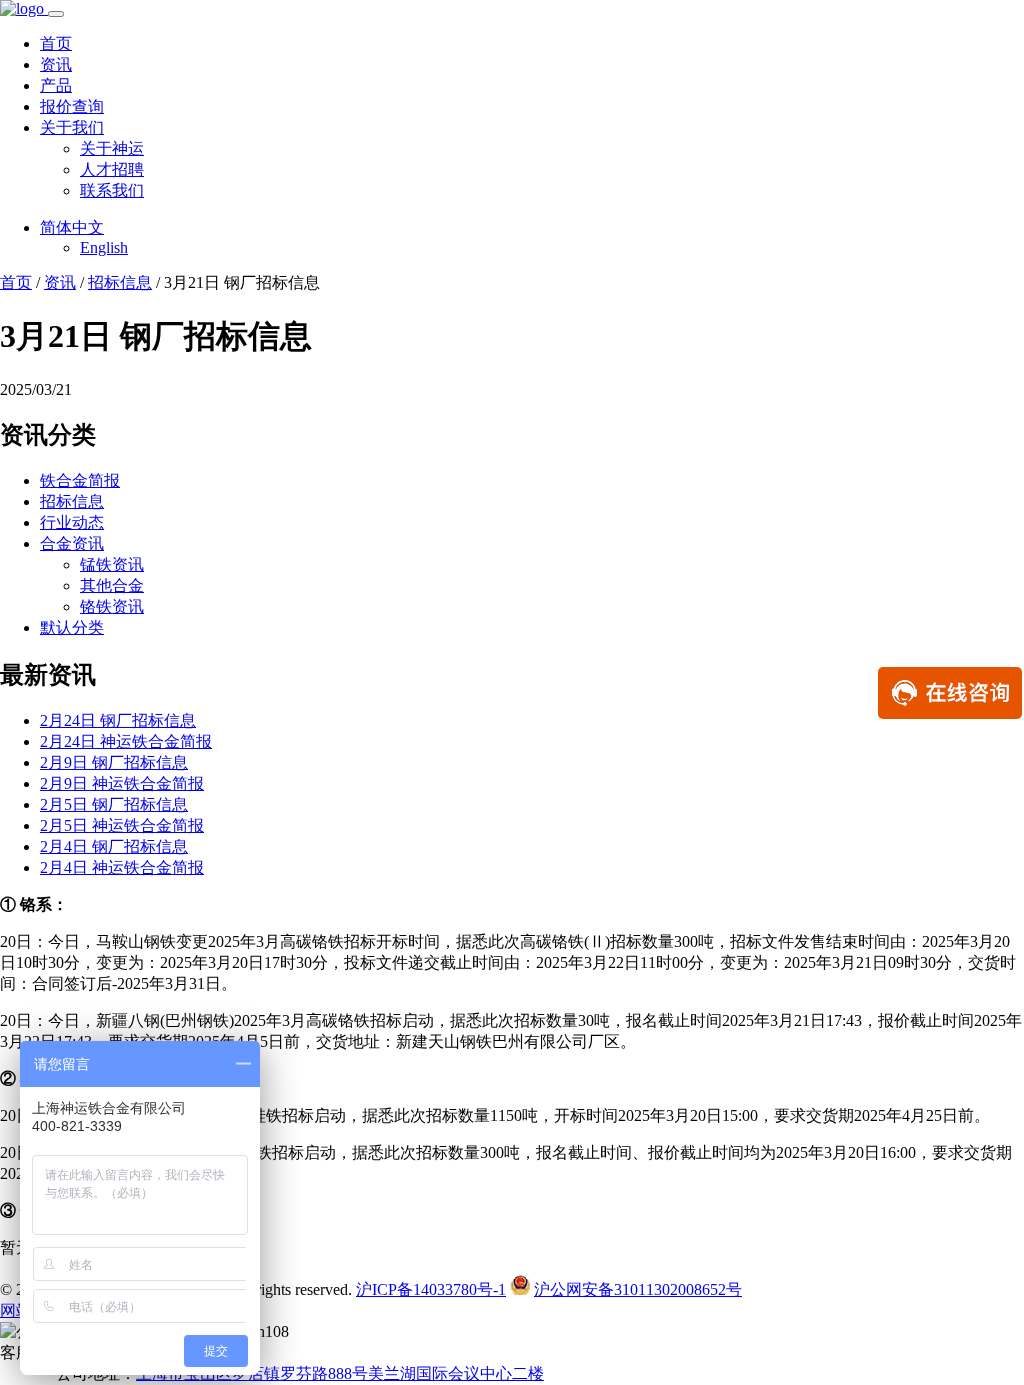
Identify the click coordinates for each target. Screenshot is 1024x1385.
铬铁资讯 (112, 606)
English (104, 247)
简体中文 (72, 227)
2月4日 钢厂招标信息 (114, 846)
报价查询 (72, 106)
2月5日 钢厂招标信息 (114, 804)
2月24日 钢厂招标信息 (118, 720)
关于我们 (72, 127)
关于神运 (112, 148)
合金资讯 (72, 543)
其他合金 (112, 585)
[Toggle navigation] (56, 14)
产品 (56, 85)
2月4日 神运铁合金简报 (122, 867)
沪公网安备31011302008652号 (638, 1289)
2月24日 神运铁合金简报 (126, 741)
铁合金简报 (80, 480)
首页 (56, 43)
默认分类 (72, 627)
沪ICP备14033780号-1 (431, 1289)
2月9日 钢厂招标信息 (114, 762)
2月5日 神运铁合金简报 (122, 825)
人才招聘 (112, 169)
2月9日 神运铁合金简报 (122, 783)
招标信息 (120, 282)
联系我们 (112, 190)
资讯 (56, 64)
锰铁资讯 (112, 564)
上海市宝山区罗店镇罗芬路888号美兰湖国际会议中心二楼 (340, 1373)
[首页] (24, 8)
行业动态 (72, 522)
